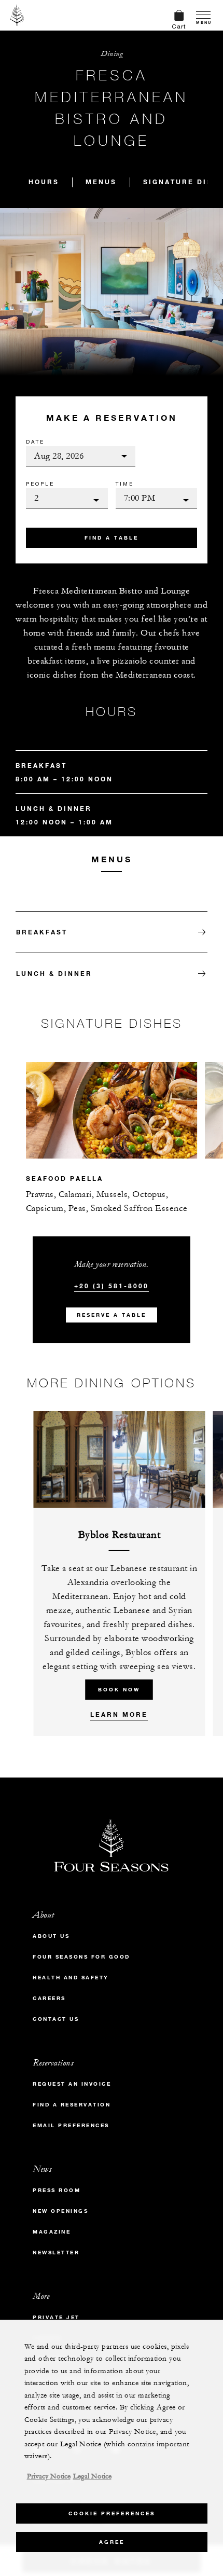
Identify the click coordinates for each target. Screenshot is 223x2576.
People (40, 484)
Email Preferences (71, 2125)
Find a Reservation (72, 2105)
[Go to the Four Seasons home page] (17, 15)
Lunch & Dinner (54, 973)
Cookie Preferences (112, 2513)
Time (125, 484)
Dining (112, 54)
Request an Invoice (72, 2084)
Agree (112, 2542)
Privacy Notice (49, 2476)
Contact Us (56, 2019)
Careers (49, 1998)
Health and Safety (71, 1978)
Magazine (52, 2232)
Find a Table (112, 538)
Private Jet (56, 2317)
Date (35, 442)
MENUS (101, 182)
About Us (51, 1936)
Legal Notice (92, 2476)
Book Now (119, 1690)
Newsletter (56, 2253)
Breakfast (42, 932)
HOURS (44, 182)
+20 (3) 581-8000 (112, 1286)
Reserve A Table (112, 1315)
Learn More (119, 1714)
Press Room (57, 2190)
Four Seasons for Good (81, 1957)
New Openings (60, 2211)
